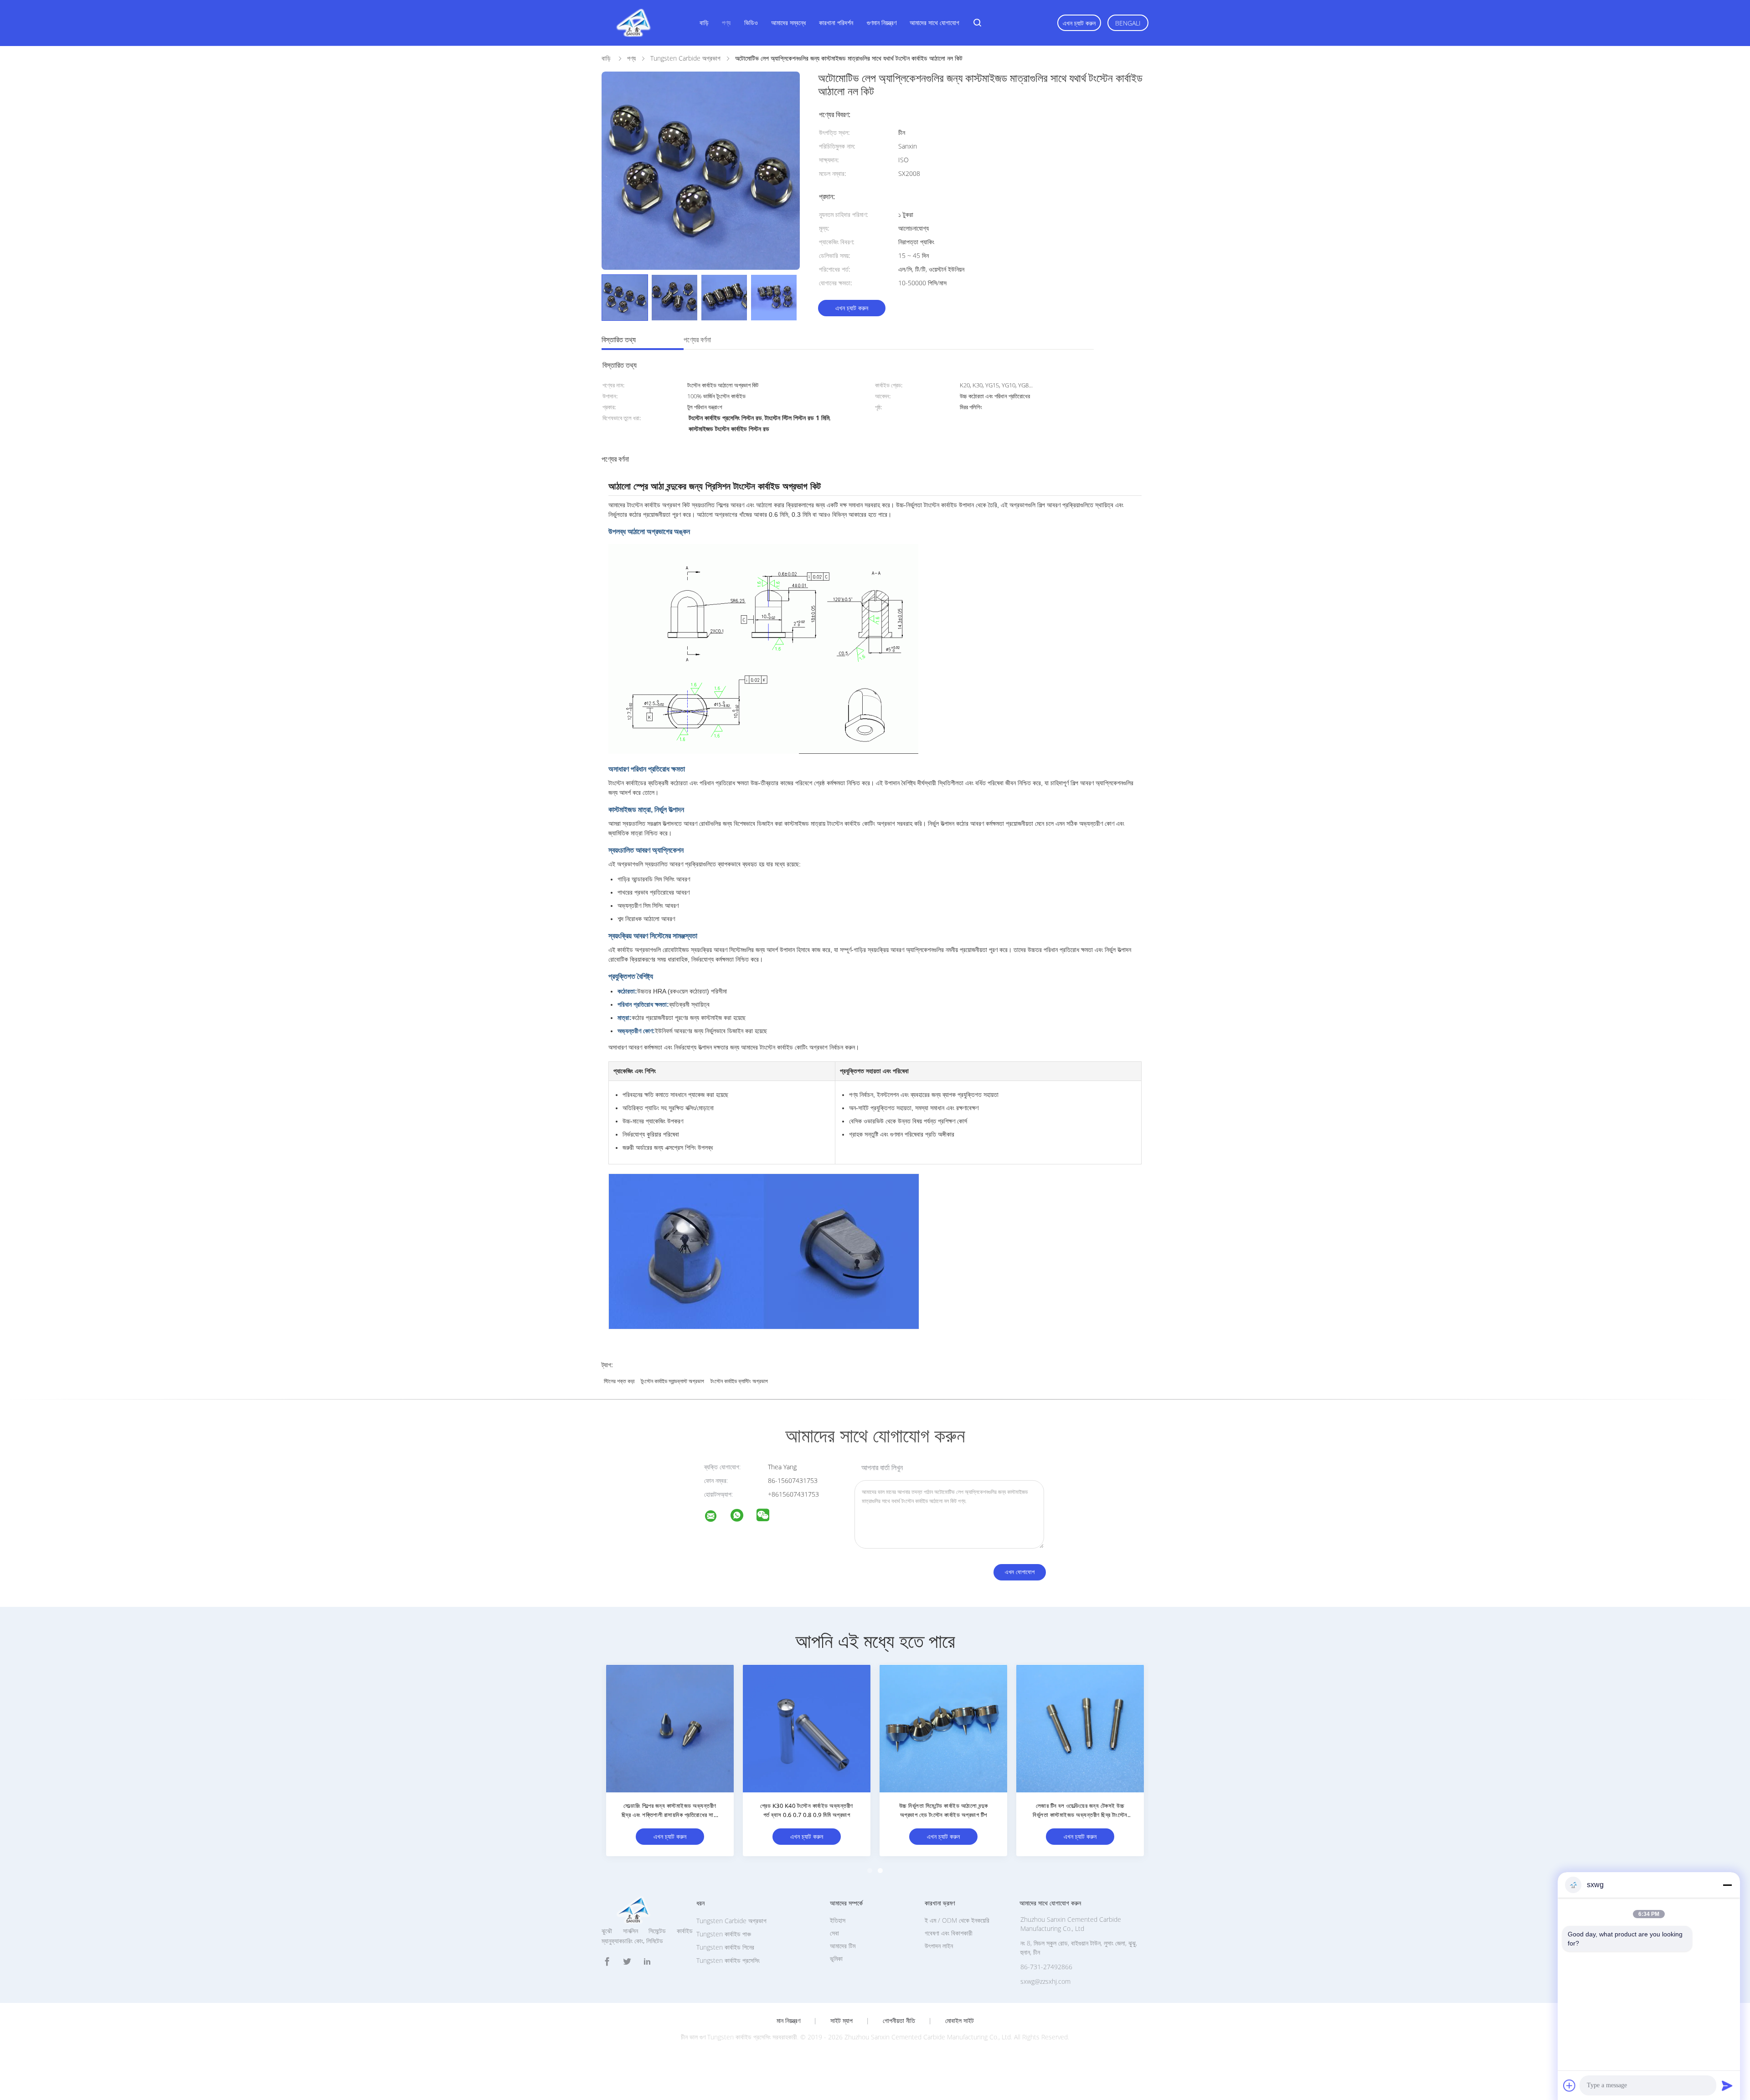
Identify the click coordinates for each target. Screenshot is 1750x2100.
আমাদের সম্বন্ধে (788, 23)
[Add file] (1570, 2085)
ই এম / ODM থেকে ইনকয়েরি (957, 1920)
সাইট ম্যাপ (842, 2021)
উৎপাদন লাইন (939, 1946)
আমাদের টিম (843, 1946)
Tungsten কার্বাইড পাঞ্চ (724, 1934)
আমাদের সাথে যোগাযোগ (934, 23)
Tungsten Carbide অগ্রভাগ (731, 1921)
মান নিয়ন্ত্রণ (788, 2021)
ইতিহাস (838, 1920)
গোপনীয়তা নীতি (899, 2021)
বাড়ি (704, 23)
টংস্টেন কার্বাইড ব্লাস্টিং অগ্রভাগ (739, 1381)
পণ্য (726, 23)
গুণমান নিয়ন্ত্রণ (882, 23)
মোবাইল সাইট (960, 2021)
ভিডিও (751, 23)
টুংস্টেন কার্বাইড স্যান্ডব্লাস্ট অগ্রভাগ (672, 1381)
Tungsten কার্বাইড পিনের (725, 1947)
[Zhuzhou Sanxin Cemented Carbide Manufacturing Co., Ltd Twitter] (627, 1962)
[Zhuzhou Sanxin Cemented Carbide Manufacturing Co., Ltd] (716, 1517)
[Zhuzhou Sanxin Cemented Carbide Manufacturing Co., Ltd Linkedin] (647, 1962)
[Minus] (1727, 1885)
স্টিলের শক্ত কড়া (619, 1381)
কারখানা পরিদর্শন (836, 23)
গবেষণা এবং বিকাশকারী (949, 1933)
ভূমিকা (836, 1958)
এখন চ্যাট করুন (1079, 23)
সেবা (834, 1933)
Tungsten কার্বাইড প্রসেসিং (728, 1960)
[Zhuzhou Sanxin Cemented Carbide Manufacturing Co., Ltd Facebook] (607, 1962)
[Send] (1727, 2085)
